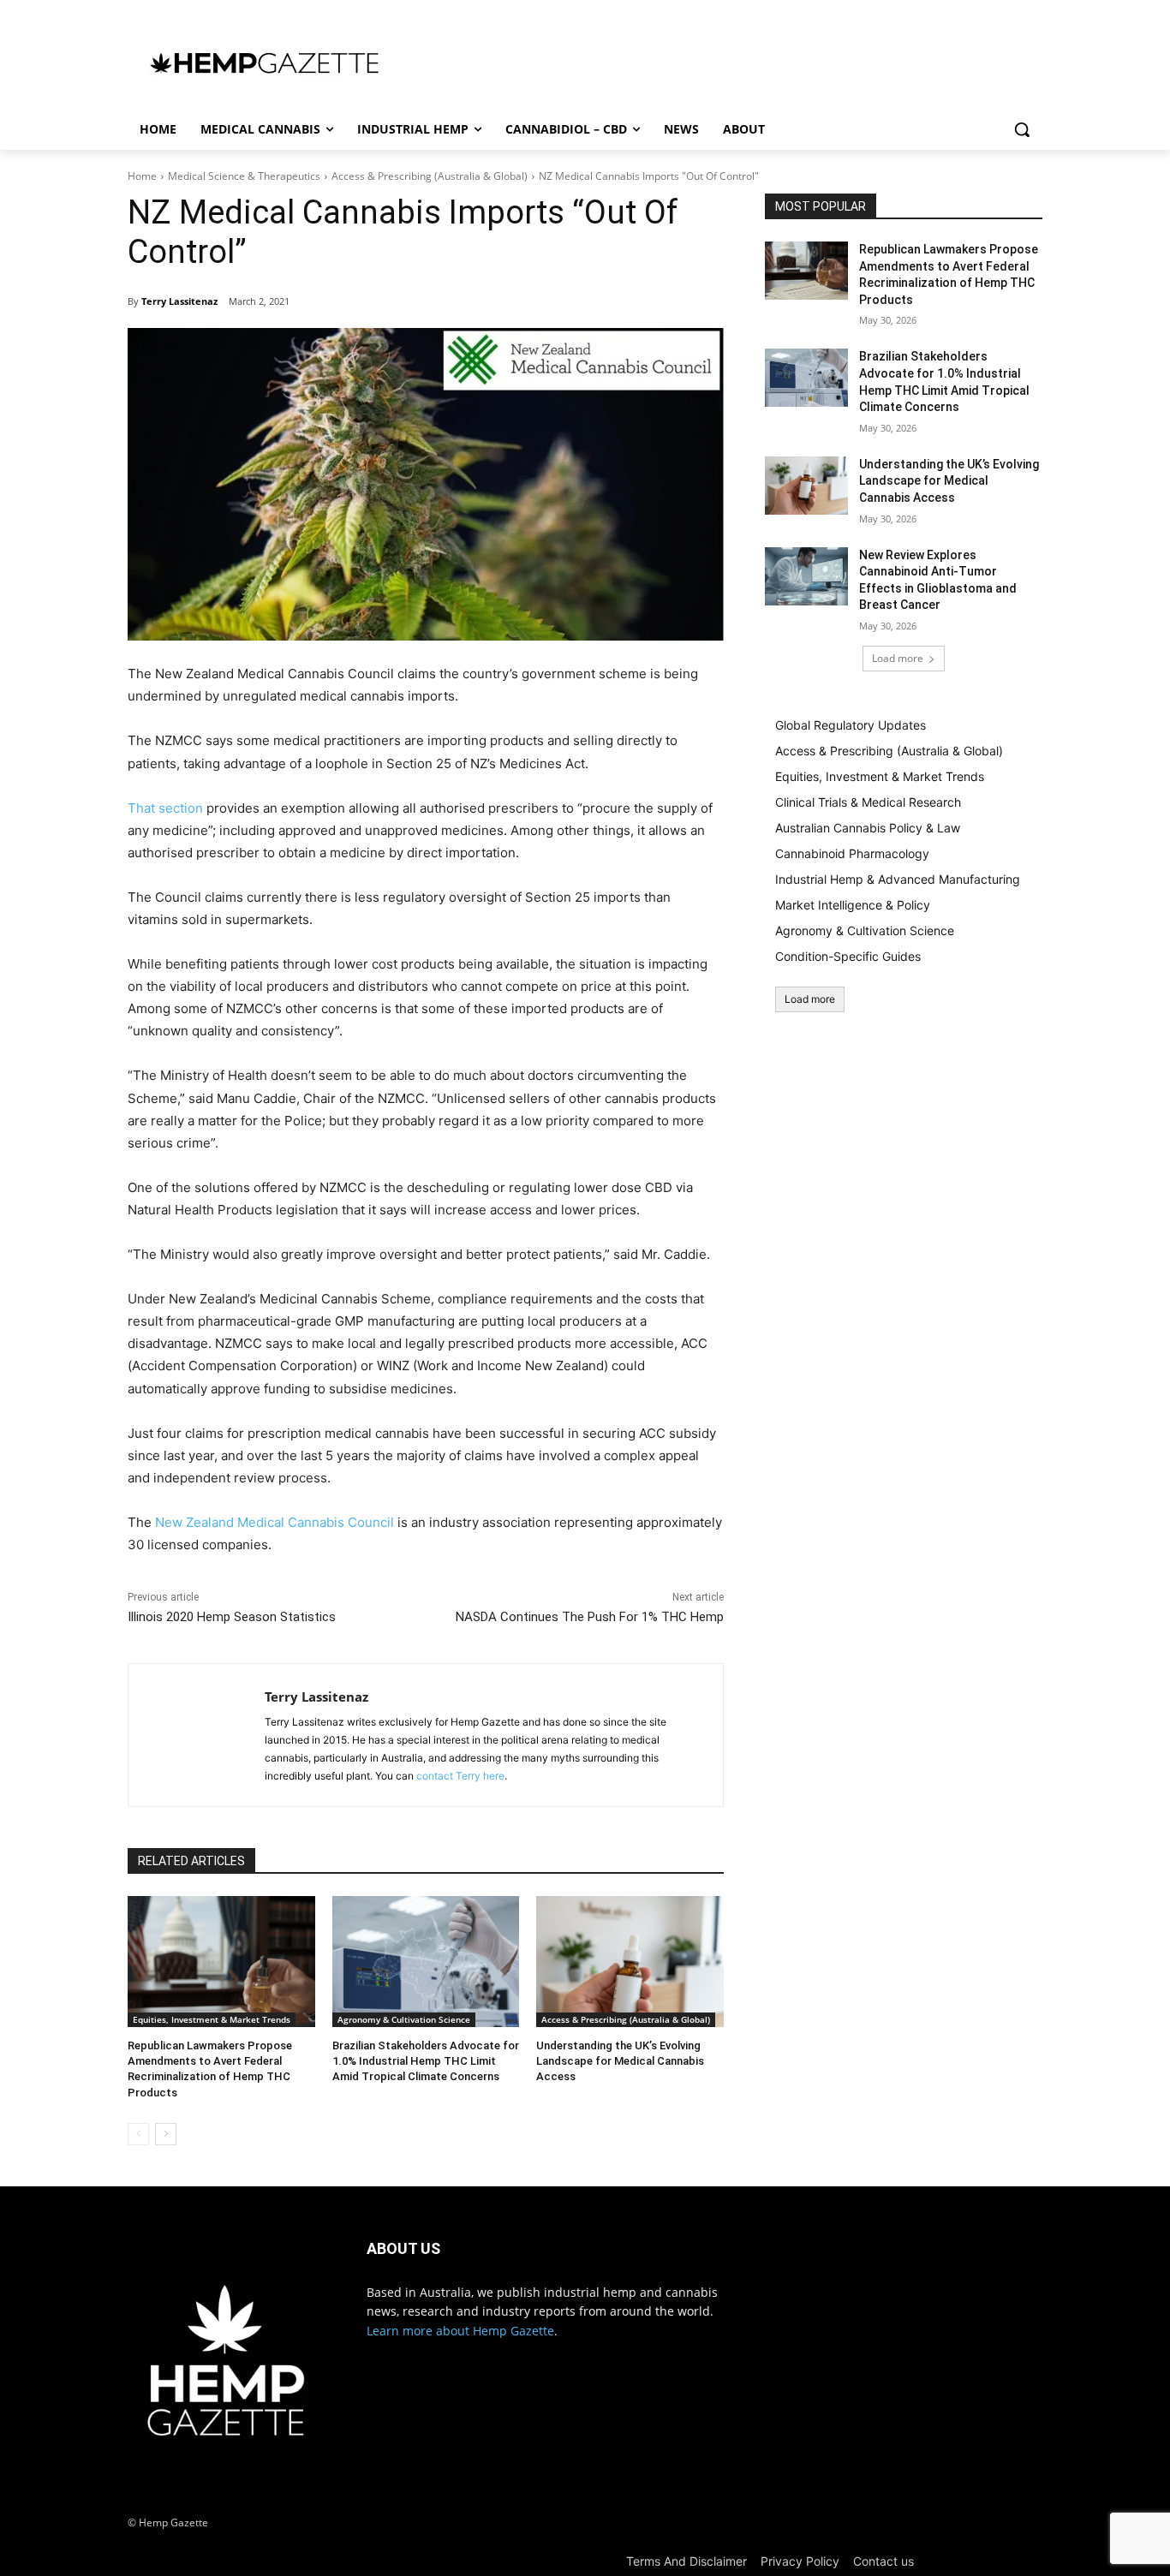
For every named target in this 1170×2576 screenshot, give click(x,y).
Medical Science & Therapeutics (244, 176)
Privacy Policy (800, 2561)
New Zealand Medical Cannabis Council (275, 1522)
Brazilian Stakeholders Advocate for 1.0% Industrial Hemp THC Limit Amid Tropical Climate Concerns (426, 2061)
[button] (1022, 129)
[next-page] (166, 2134)
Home (142, 176)
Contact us (883, 2561)
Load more (898, 658)
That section (165, 808)
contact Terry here (460, 1776)
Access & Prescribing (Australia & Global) (430, 176)
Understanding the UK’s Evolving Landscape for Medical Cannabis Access (620, 2061)
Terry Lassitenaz (179, 301)
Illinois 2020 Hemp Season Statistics (232, 1617)
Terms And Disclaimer (686, 2561)
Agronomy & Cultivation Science (404, 2019)
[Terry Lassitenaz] (197, 1735)
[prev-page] (138, 2134)
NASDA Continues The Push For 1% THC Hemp (590, 1617)
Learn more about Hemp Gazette (460, 2331)
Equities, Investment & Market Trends (212, 2019)
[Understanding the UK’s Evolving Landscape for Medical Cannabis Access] (630, 1962)
